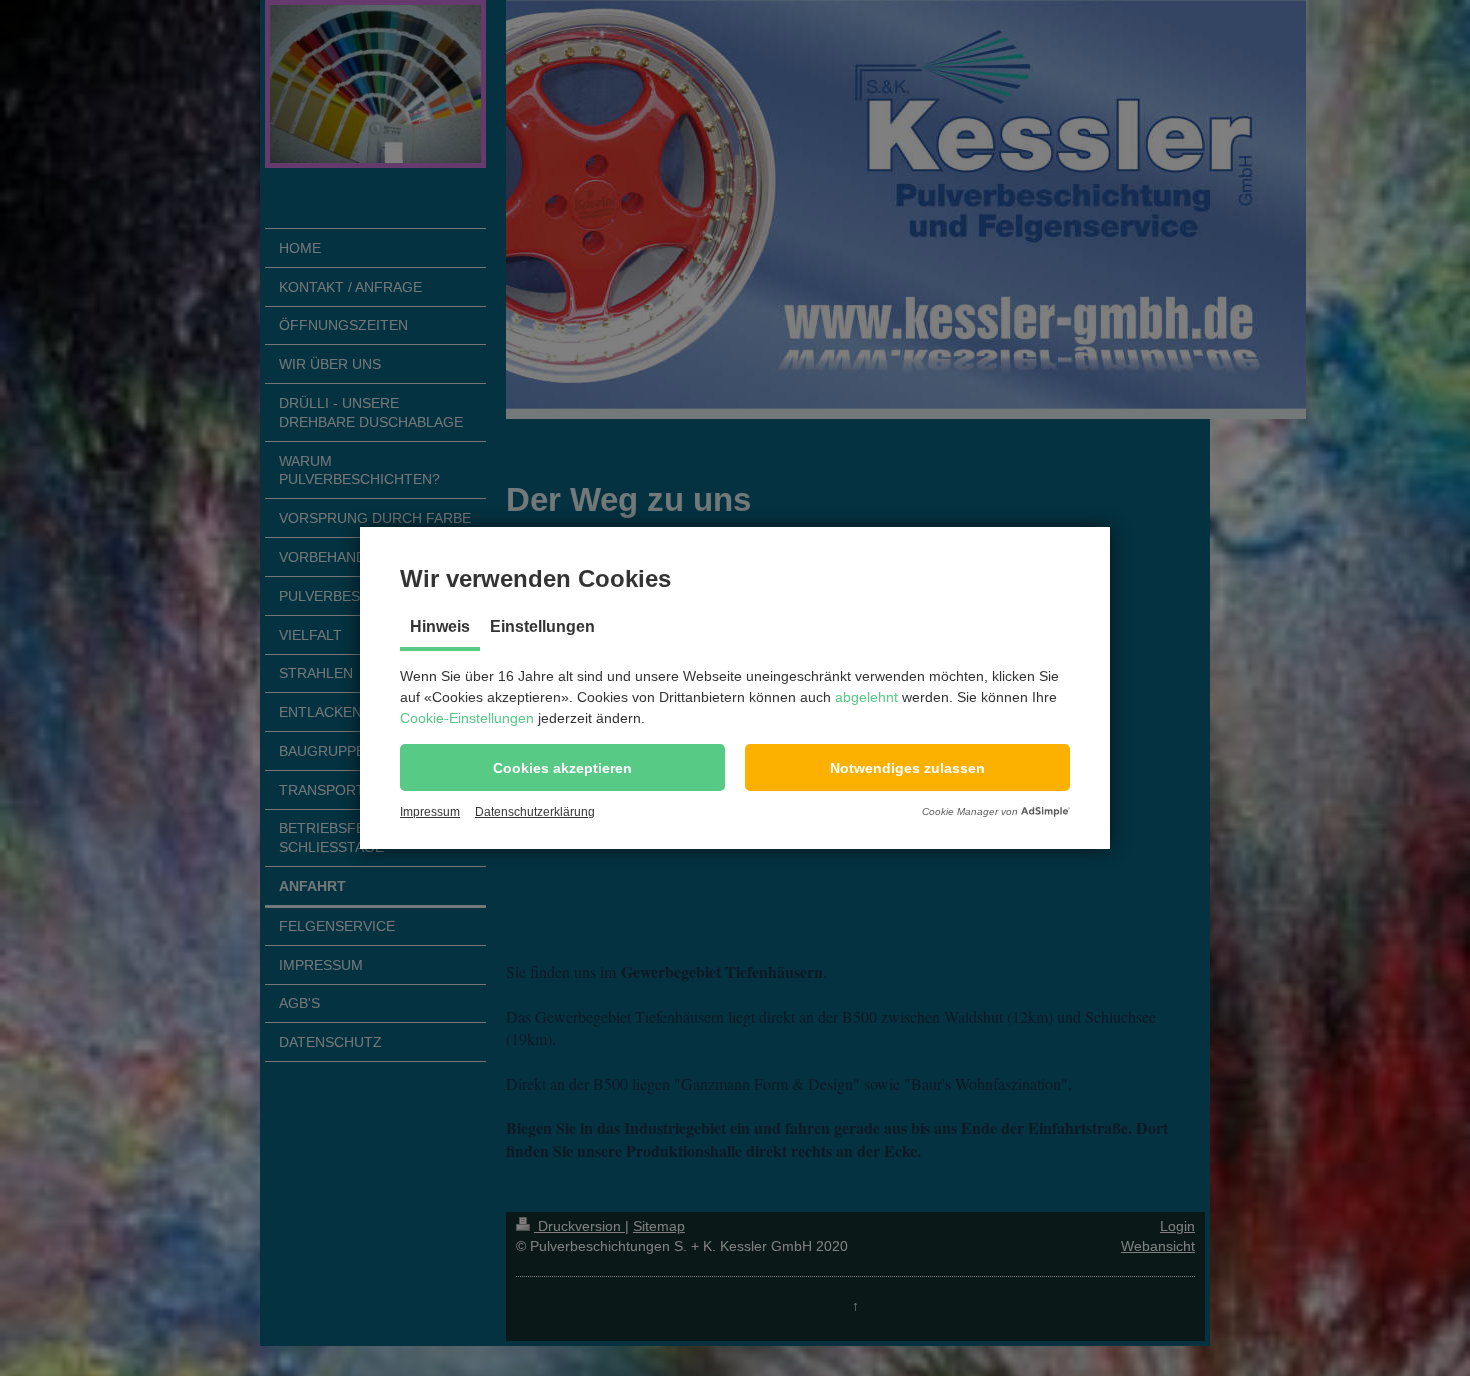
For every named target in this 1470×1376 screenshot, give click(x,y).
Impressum (430, 812)
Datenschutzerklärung (535, 812)
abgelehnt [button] (866, 697)
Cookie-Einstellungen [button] (467, 718)
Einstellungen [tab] (542, 626)
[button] (562, 767)
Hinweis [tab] (440, 626)
